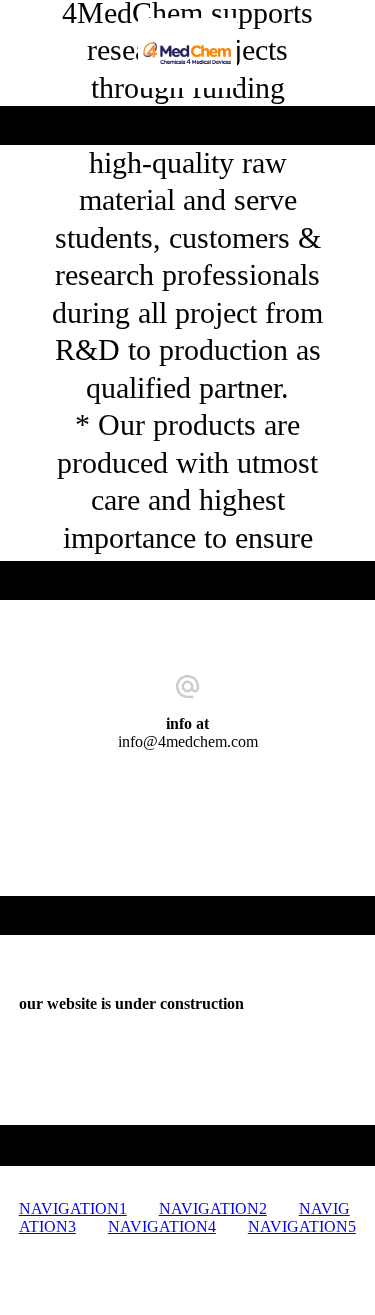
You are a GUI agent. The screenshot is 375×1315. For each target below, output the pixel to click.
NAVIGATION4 (162, 1226)
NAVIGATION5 (302, 1226)
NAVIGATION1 (73, 1208)
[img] (187, 53)
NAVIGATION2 (213, 1208)
